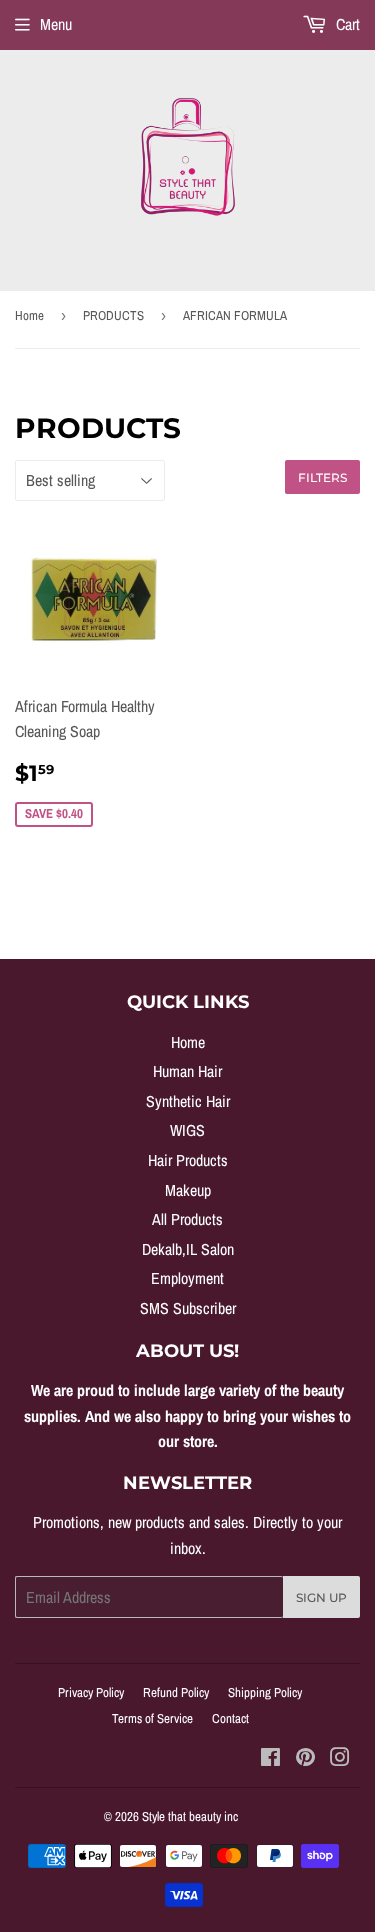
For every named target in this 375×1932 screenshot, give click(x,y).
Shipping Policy (265, 1692)
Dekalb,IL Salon (188, 1249)
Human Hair (187, 1071)
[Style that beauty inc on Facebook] (270, 1759)
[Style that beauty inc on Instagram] (340, 1759)
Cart (346, 24)
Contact (230, 1718)
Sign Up (321, 1597)
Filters (322, 477)
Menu (56, 24)
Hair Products (188, 1160)
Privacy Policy (91, 1692)
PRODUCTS (113, 315)
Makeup (188, 1190)
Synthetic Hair (188, 1101)
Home (29, 315)
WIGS (187, 1130)
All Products (187, 1219)
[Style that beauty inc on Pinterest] (305, 1759)
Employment (187, 1278)
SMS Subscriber (188, 1308)
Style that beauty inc (190, 1816)
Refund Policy (176, 1692)
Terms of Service (152, 1718)
